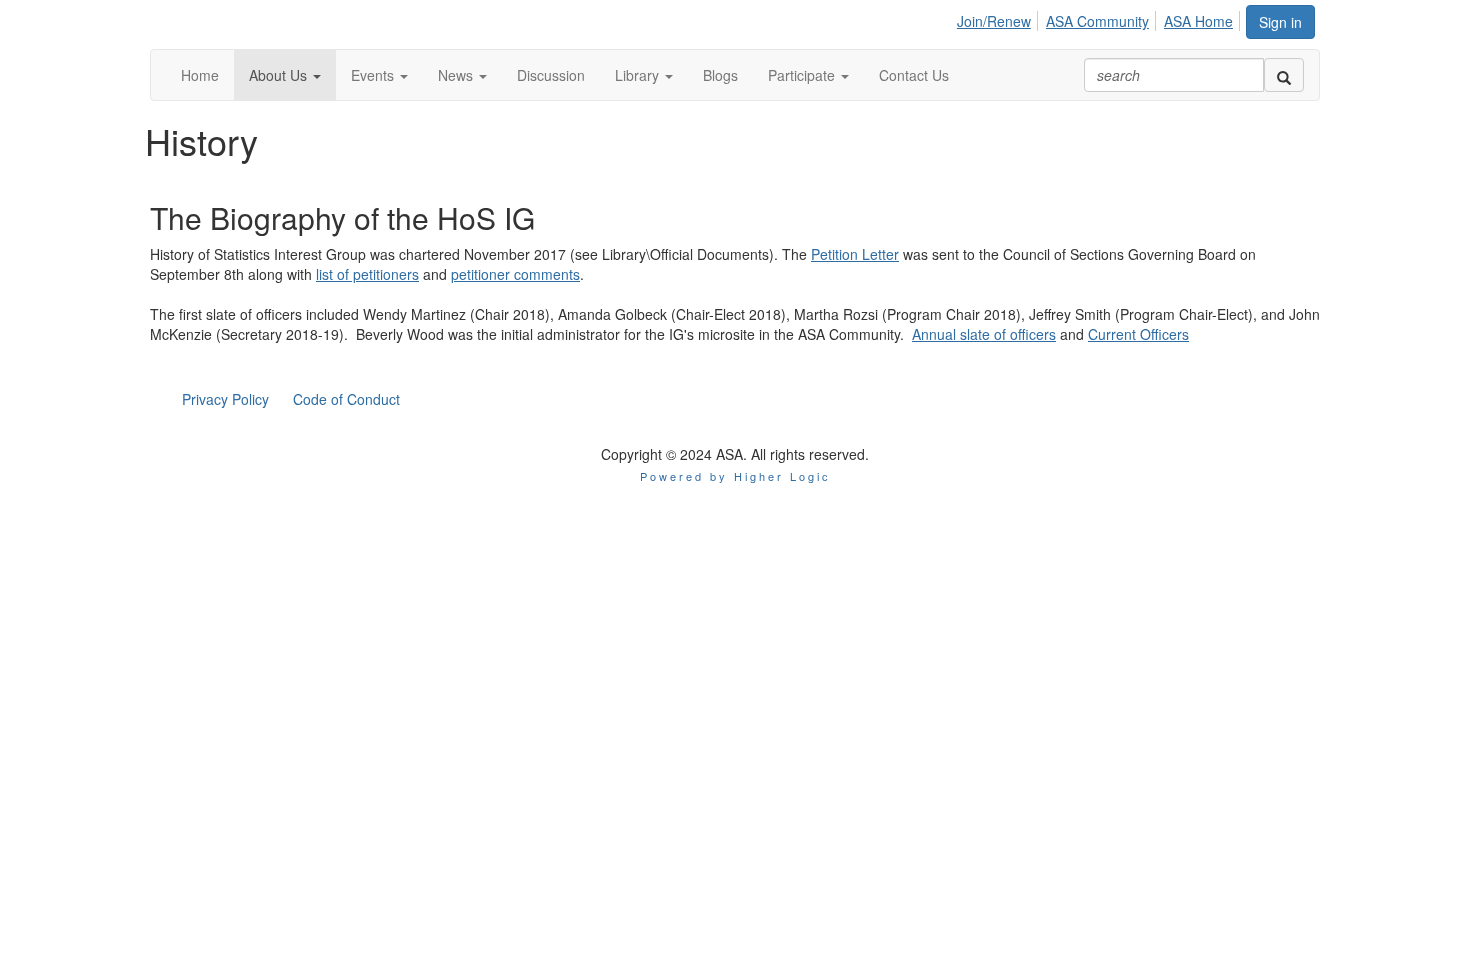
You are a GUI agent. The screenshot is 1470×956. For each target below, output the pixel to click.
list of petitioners (367, 274)
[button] (285, 75)
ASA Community (1097, 21)
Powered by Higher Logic (735, 476)
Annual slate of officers (984, 334)
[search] (1284, 75)
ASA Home (1198, 21)
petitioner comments (515, 274)
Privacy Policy (225, 399)
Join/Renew (994, 21)
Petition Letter (855, 254)
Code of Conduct (346, 399)
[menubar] (1100, 18)
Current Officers (1138, 334)
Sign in (1280, 22)
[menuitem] (999, 18)
